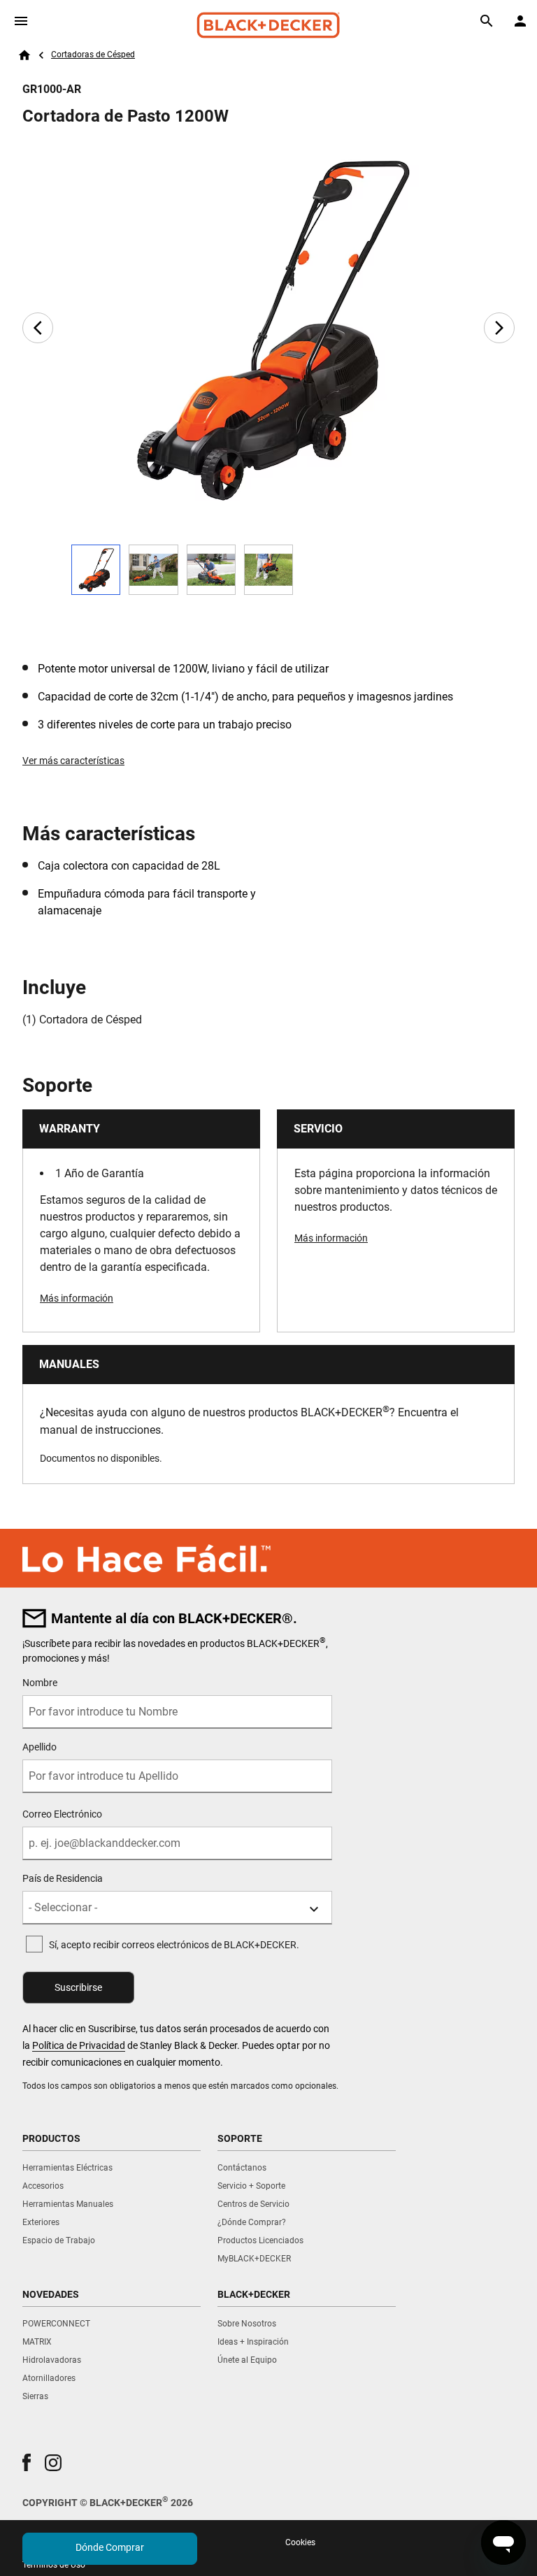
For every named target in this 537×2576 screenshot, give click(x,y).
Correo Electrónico (62, 1814)
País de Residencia (63, 1878)
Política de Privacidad (79, 2045)
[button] (27, 2462)
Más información (77, 1298)
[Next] (499, 328)
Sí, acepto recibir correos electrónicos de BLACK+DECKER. (174, 1945)
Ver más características (73, 761)
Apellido (40, 1747)
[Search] (487, 21)
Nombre (40, 1683)
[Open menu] (21, 21)
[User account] (520, 21)
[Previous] (38, 328)
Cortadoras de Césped (93, 55)
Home (24, 55)
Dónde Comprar (110, 2547)
